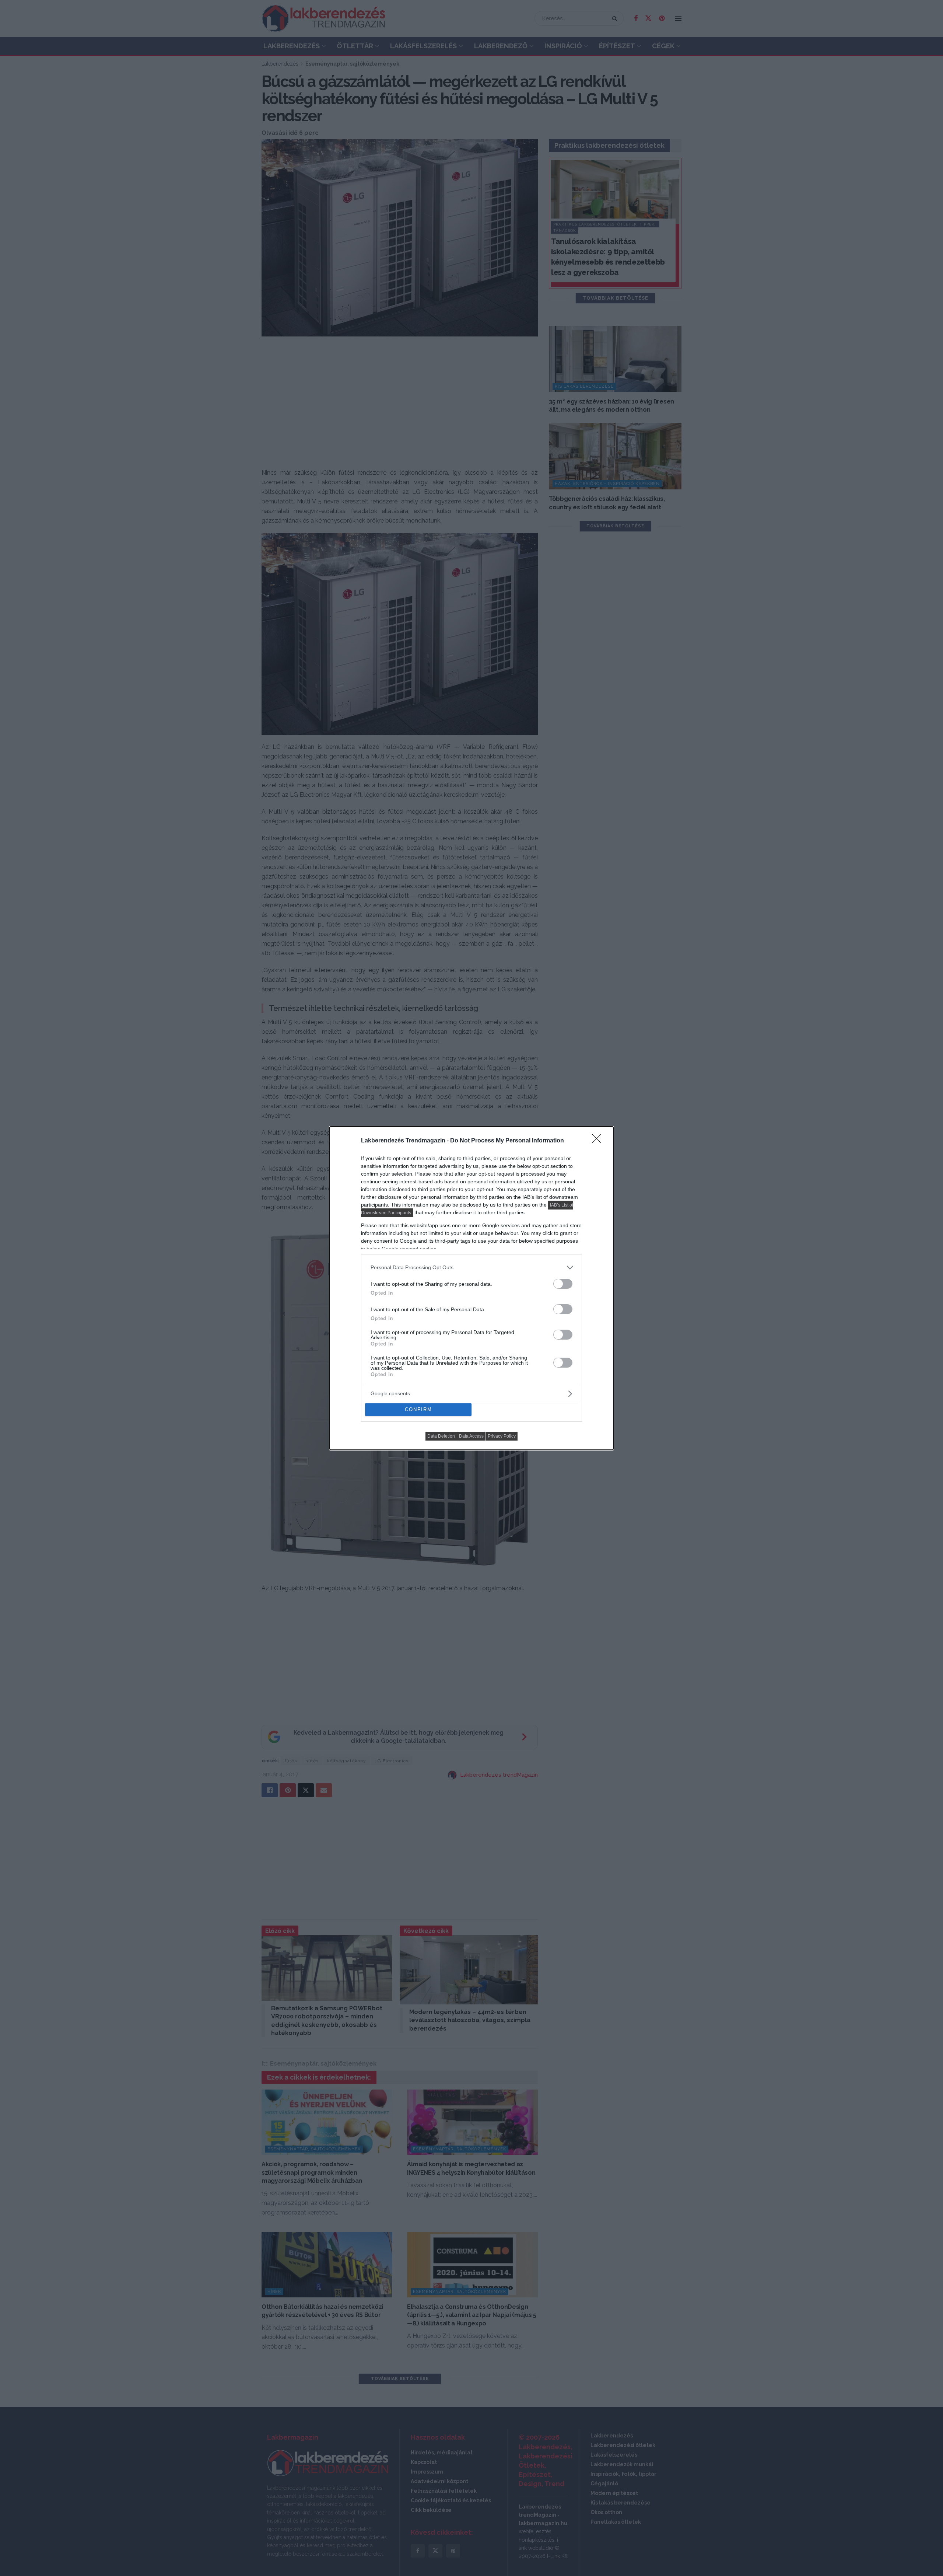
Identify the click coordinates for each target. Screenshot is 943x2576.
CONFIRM (418, 1409)
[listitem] (471, 1268)
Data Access (471, 1436)
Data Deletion (441, 1436)
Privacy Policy (502, 1436)
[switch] (563, 1284)
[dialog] (471, 1288)
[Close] (599, 1141)
